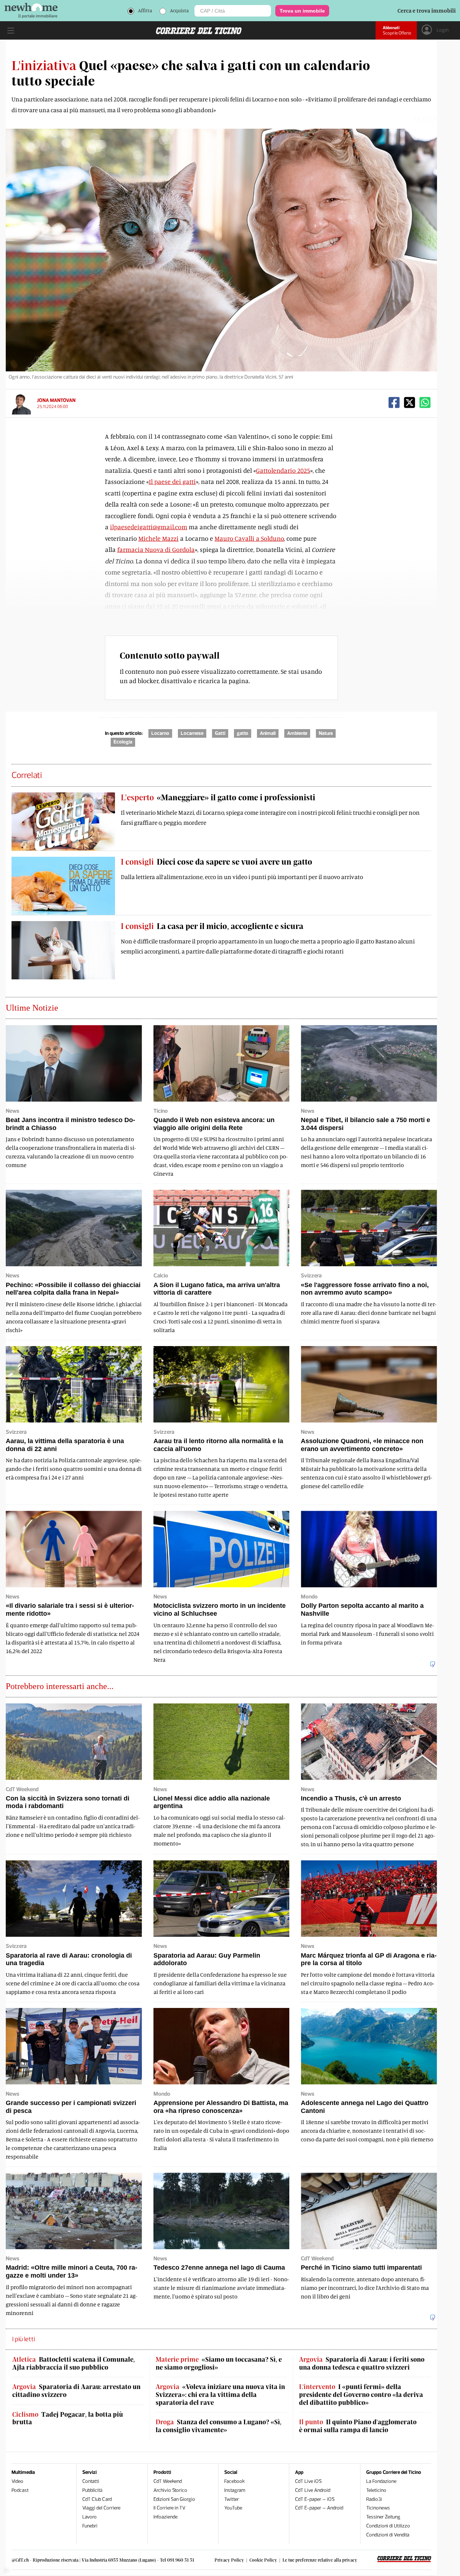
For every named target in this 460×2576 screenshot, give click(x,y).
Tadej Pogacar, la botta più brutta (68, 2418)
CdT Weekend (168, 2481)
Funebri (90, 2526)
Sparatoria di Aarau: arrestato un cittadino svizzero (76, 2391)
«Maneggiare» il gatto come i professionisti (218, 797)
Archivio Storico (170, 2490)
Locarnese (192, 733)
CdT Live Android (313, 2490)
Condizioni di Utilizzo (388, 2526)
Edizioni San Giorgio (174, 2499)
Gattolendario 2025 (283, 470)
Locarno (160, 733)
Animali (268, 733)
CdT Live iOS (308, 2481)
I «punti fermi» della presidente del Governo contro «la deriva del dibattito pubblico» (361, 2394)
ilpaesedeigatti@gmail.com (149, 527)
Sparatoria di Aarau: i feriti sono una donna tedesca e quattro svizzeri (362, 2363)
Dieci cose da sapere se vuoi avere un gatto (217, 861)
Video (17, 2481)
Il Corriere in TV (169, 2508)
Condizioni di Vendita (388, 2535)
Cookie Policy (263, 2560)
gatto (243, 733)
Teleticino (376, 2490)
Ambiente (297, 733)
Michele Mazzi (158, 538)
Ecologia (123, 742)
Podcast (20, 2490)
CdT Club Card (97, 2499)
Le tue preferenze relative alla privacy (320, 2560)
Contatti (91, 2481)
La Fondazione (381, 2481)
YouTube (233, 2508)
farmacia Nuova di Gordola (156, 549)
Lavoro (89, 2517)
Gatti (220, 733)
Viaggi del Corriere (101, 2508)
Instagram (235, 2490)
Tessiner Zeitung (383, 2517)
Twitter (232, 2499)
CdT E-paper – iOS (315, 2499)
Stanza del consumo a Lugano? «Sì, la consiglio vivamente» (218, 2426)
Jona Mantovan (56, 400)
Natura (326, 733)
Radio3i (374, 2499)
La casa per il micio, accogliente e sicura (212, 926)
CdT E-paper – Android (319, 2508)
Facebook (234, 2481)
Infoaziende (165, 2517)
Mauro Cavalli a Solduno (249, 538)
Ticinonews (378, 2508)
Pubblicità (92, 2490)
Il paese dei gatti (172, 481)
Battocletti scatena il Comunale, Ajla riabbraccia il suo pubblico (73, 2363)
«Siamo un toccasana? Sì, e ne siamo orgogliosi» (219, 2363)
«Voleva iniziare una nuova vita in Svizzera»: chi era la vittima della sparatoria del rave (220, 2394)
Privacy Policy (229, 2560)
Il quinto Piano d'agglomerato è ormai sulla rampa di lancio (358, 2426)
